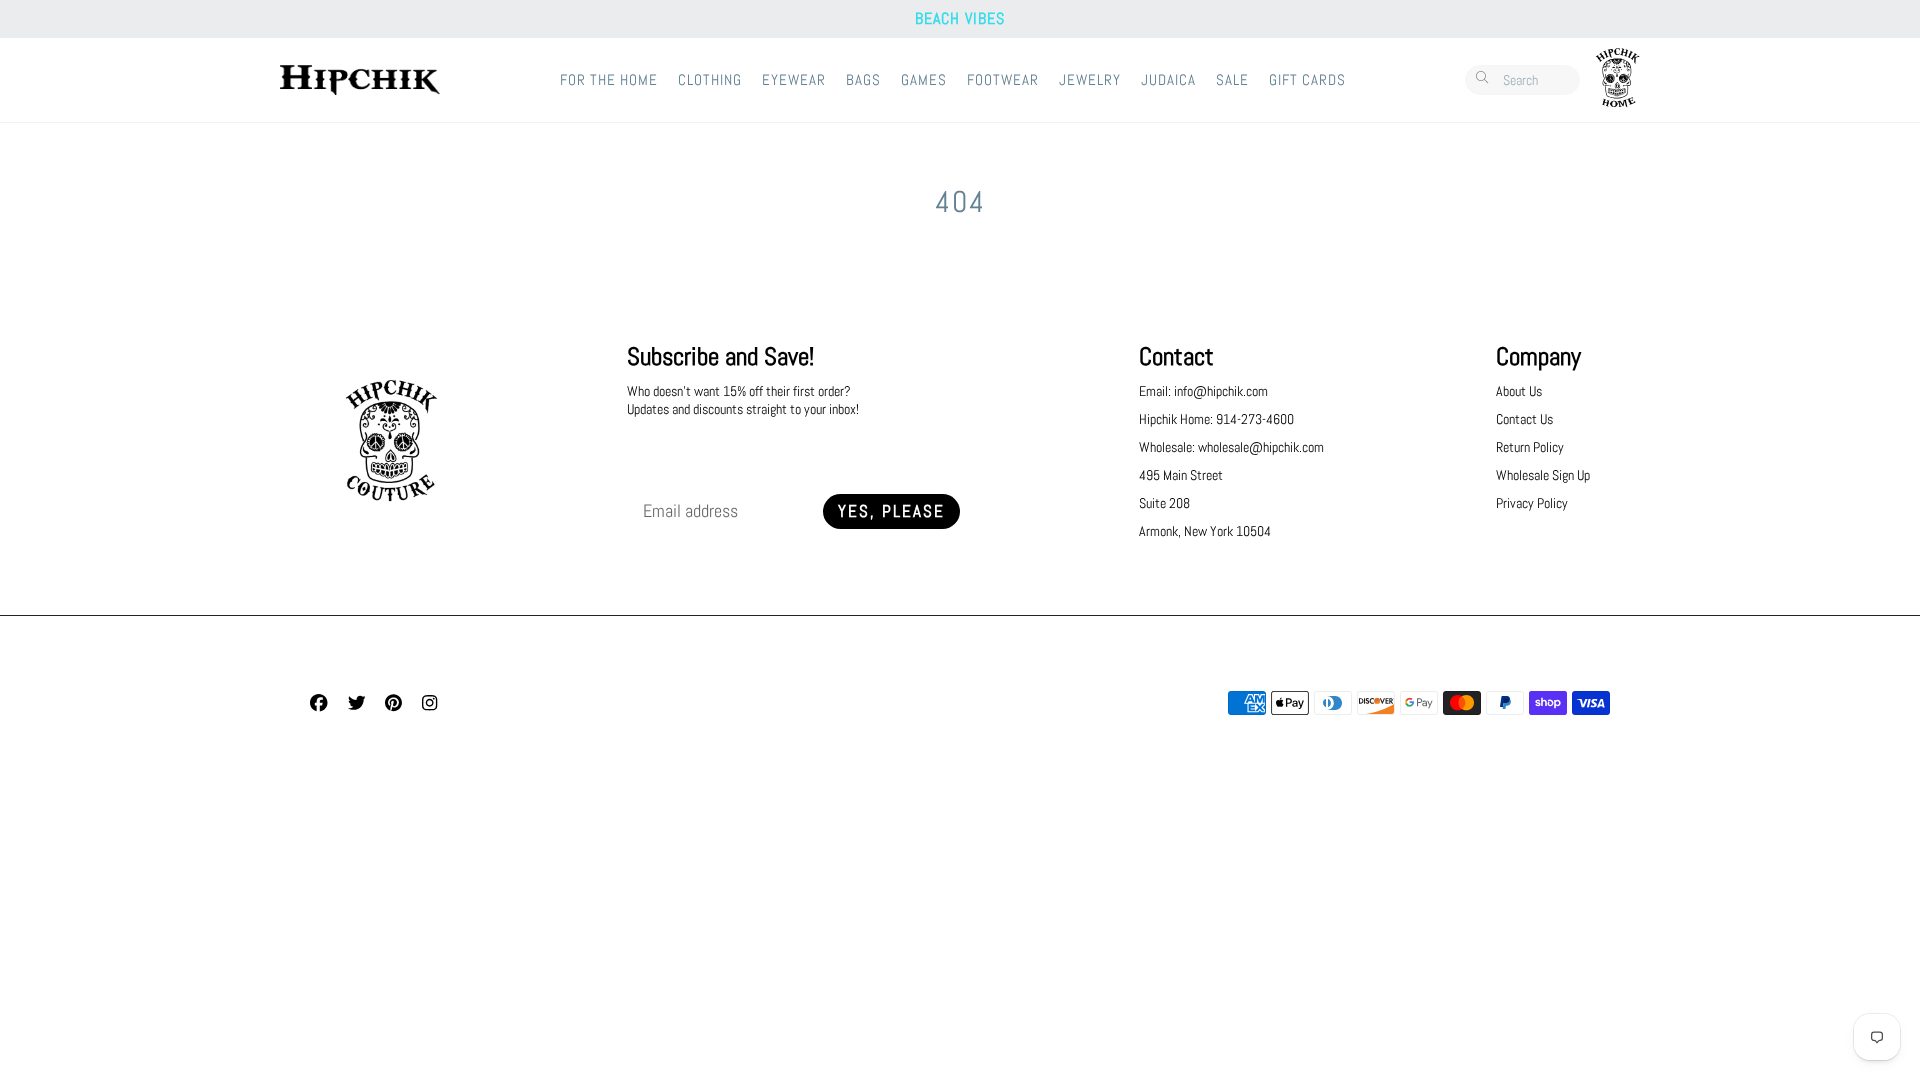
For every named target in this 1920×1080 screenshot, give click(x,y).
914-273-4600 (1255, 419)
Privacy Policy (1532, 503)
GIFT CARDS (1307, 80)
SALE (1232, 80)
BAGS (863, 80)
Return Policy (1530, 447)
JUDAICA (1168, 80)
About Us (1519, 391)
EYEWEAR (794, 80)
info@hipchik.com (1221, 391)
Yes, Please (891, 511)
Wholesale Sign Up (1543, 475)
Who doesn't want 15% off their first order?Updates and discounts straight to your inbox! (743, 400)
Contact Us (1524, 419)
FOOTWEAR (1003, 80)
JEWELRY (1090, 80)
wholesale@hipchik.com (1261, 447)
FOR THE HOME (609, 80)
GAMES (924, 80)
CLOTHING (710, 80)
